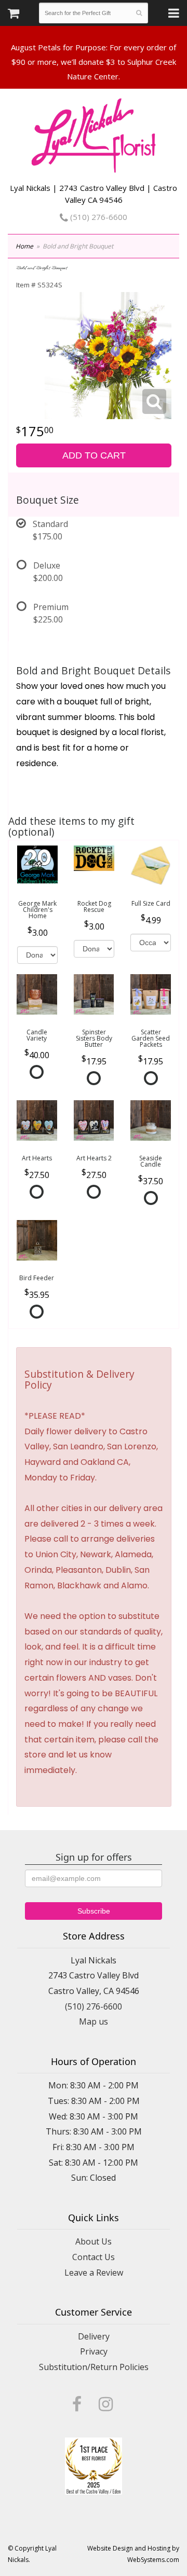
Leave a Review (94, 2273)
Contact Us (94, 2257)
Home (24, 246)
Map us (94, 2021)
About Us (94, 2241)
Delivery (94, 2336)
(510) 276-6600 (98, 217)
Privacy (94, 2351)
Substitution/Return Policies (94, 2367)
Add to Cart (94, 455)
